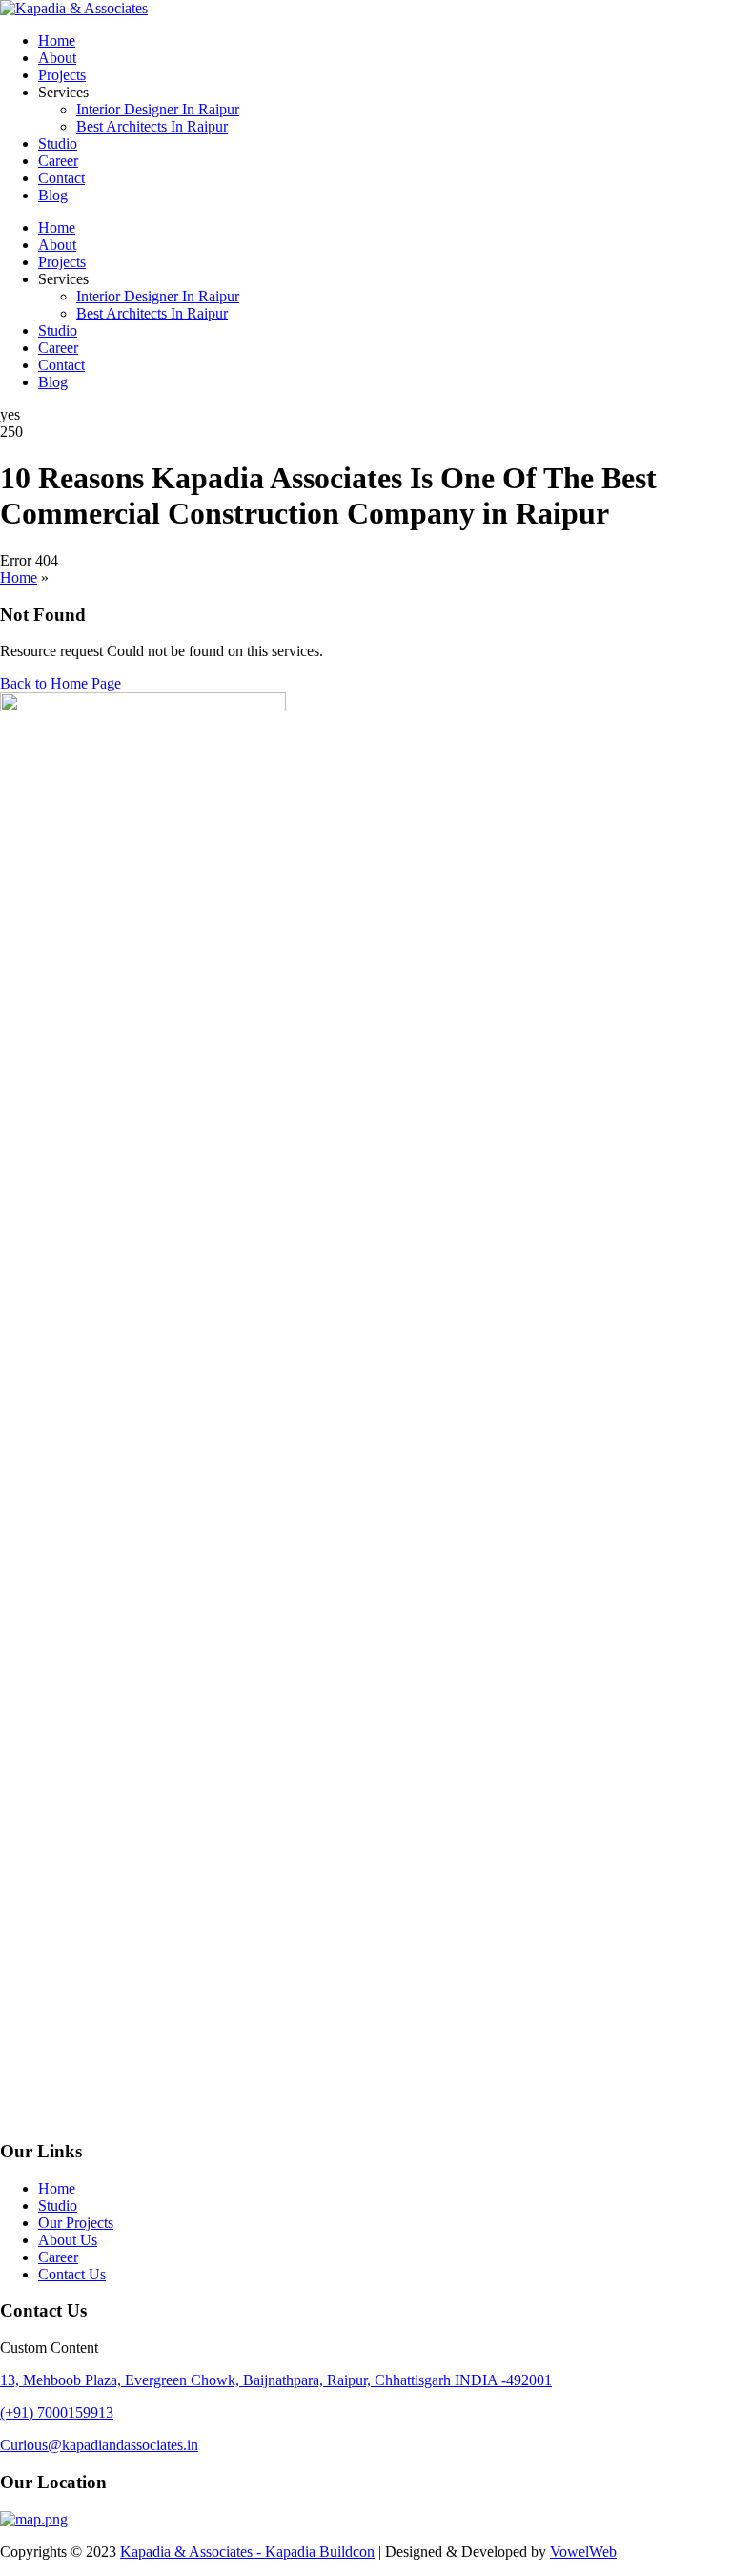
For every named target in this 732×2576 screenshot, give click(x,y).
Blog (53, 195)
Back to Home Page (61, 683)
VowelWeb (583, 2552)
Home (57, 41)
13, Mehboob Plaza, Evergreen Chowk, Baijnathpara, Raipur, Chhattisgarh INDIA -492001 (276, 2380)
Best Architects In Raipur (152, 126)
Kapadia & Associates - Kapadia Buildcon (247, 2552)
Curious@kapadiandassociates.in (99, 2445)
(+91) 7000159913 (57, 2412)
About (57, 58)
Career (58, 161)
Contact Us (72, 2274)
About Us (68, 2240)
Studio (58, 144)
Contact (61, 178)
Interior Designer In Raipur (158, 109)
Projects (62, 75)
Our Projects (76, 2223)
